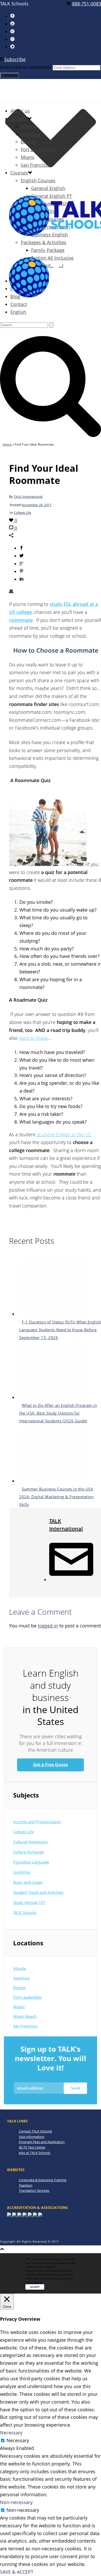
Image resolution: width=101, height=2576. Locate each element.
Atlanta (28, 126)
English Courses (38, 180)
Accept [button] (35, 2287)
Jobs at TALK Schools (34, 2153)
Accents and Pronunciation (37, 1822)
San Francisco (36, 165)
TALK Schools (25, 1912)
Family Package (48, 250)
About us (20, 111)
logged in (48, 1626)
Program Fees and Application (42, 2142)
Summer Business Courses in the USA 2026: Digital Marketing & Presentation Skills (56, 1497)
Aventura (30, 134)
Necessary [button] (11, 2433)
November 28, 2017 (36, 505)
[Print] (11, 592)
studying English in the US (64, 1134)
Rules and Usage (28, 1882)
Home (7, 444)
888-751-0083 (86, 4)
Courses (19, 173)
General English (48, 188)
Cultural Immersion (30, 1842)
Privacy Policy (52, 2282)
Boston (28, 142)
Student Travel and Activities (38, 1892)
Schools (19, 119)
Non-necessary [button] (16, 2502)
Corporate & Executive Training (42, 2180)
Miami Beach (25, 2016)
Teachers (26, 2185)
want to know (33, 1038)
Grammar (22, 1872)
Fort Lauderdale (38, 149)
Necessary (18, 2440)
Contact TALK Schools (35, 2131)
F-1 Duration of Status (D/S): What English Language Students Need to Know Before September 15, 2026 (60, 1330)
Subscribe (15, 59)
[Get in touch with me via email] (71, 1580)
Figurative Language (31, 1862)
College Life (22, 513)
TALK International (28, 497)
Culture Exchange (29, 1852)
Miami (28, 157)
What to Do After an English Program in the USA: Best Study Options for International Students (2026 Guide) (58, 1413)
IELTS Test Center (32, 2147)
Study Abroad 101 (29, 1902)
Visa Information (31, 2137)
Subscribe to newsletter (26, 67)
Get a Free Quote (51, 1765)
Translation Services (34, 2191)
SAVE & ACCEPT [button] (17, 2572)
